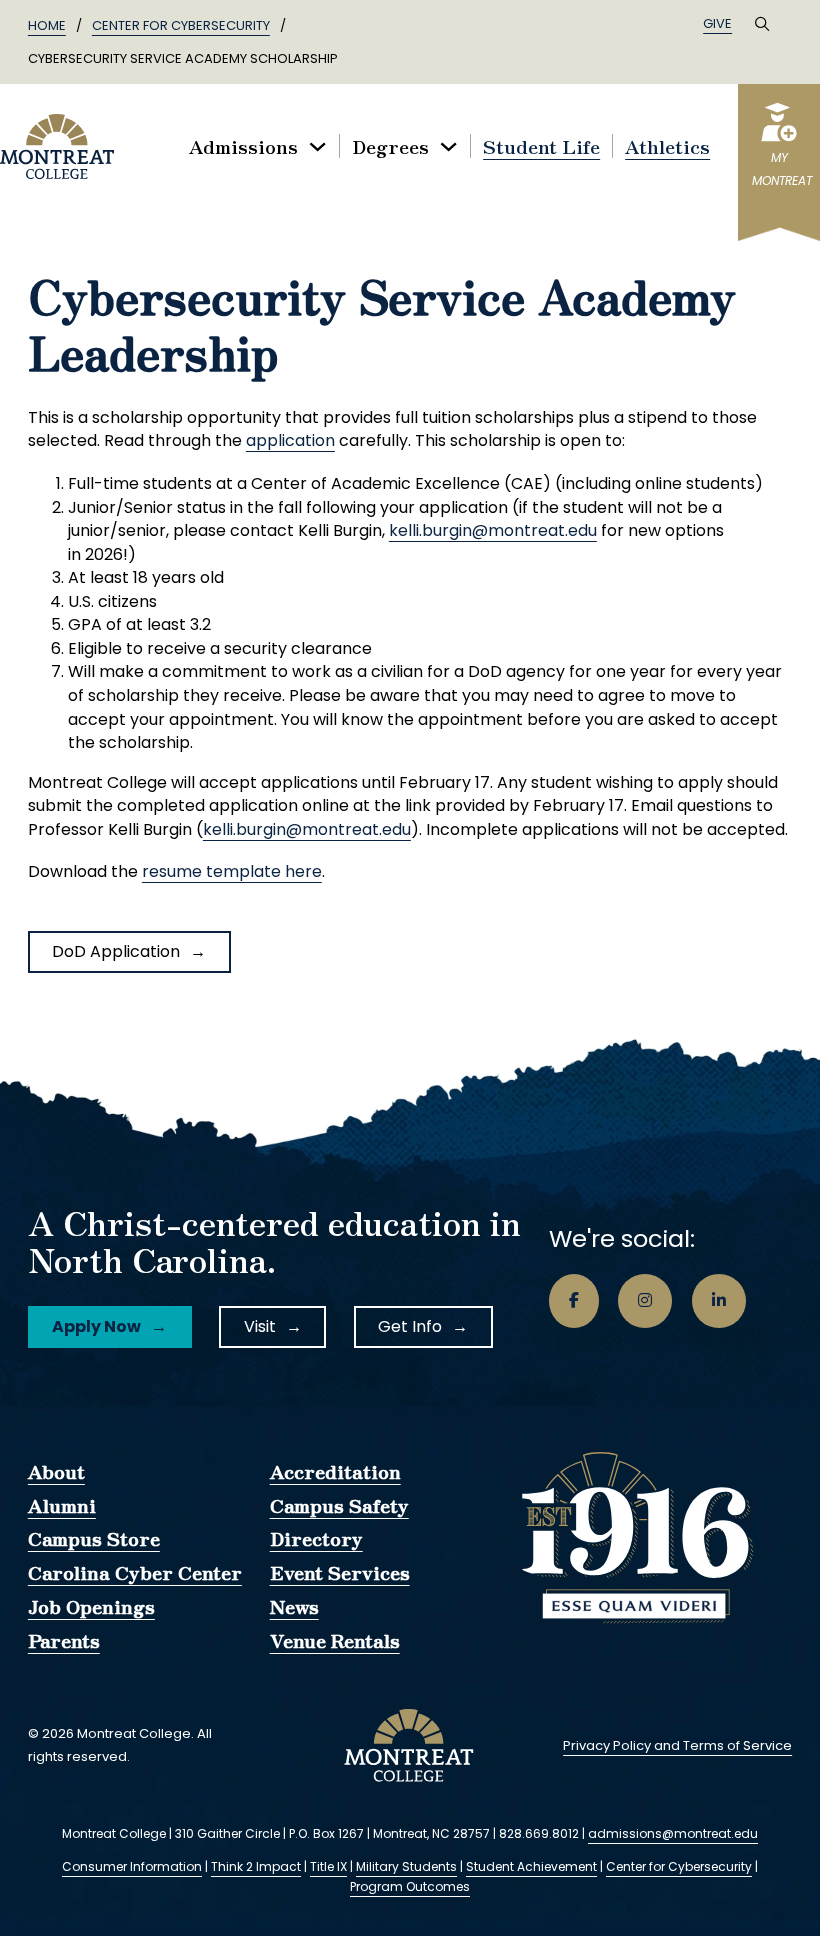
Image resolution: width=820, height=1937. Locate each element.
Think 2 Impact (256, 1866)
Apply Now (96, 1326)
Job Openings (91, 1607)
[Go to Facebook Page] (574, 1301)
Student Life (541, 146)
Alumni (62, 1506)
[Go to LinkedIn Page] (719, 1301)
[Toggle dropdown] (317, 146)
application (290, 440)
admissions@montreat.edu (673, 1833)
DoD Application (116, 951)
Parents (64, 1641)
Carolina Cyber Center (135, 1573)
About (56, 1472)
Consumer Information (132, 1866)
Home (47, 25)
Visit (260, 1326)
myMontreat (779, 169)
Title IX (328, 1866)
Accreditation (335, 1472)
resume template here (232, 871)
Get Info (410, 1326)
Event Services (340, 1573)
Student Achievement (531, 1866)
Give (717, 23)
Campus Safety (339, 1506)
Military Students (406, 1866)
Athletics (667, 146)
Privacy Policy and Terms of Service (677, 1745)
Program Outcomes (410, 1886)
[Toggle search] (762, 24)
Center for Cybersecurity (181, 25)
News (294, 1607)
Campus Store (94, 1539)
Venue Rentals (335, 1641)
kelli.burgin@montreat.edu (493, 530)
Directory (316, 1539)
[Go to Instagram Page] (645, 1301)
